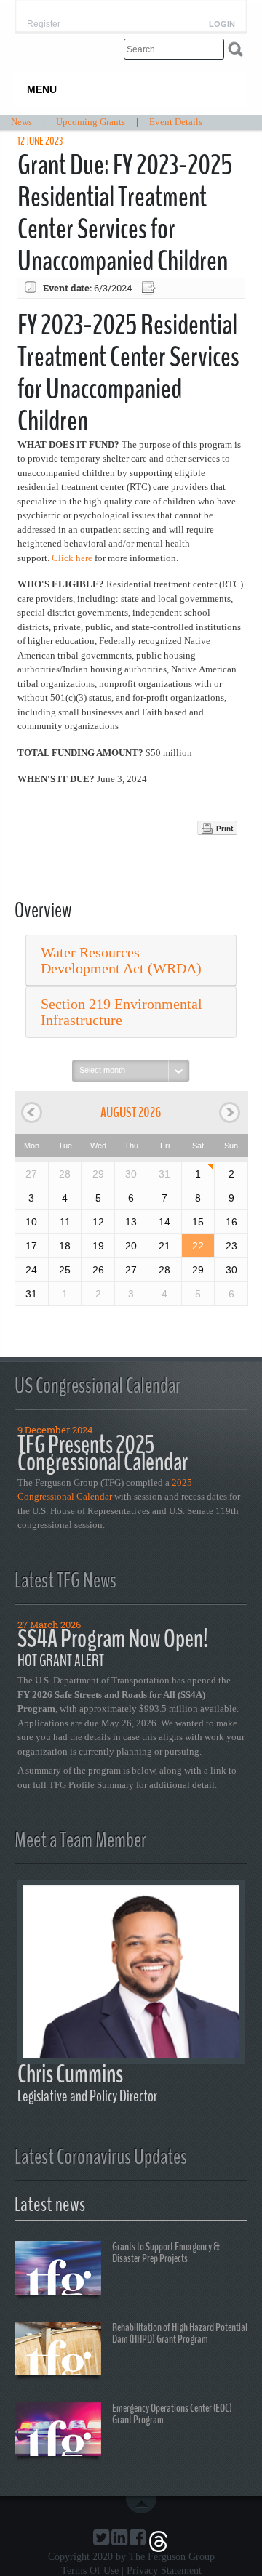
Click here (72, 558)
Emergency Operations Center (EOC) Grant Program (172, 2414)
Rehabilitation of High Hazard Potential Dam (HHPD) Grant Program (180, 2333)
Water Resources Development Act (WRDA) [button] (121, 960)
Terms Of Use (90, 2571)
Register (44, 24)
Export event (150, 288)
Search (235, 49)
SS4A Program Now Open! (113, 1639)
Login (222, 24)
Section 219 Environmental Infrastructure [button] (122, 1012)
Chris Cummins (70, 2074)
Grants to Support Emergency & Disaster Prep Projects (166, 2253)
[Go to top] (144, 2505)
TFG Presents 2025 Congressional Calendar (103, 1453)
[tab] (131, 961)
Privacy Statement (164, 2571)
